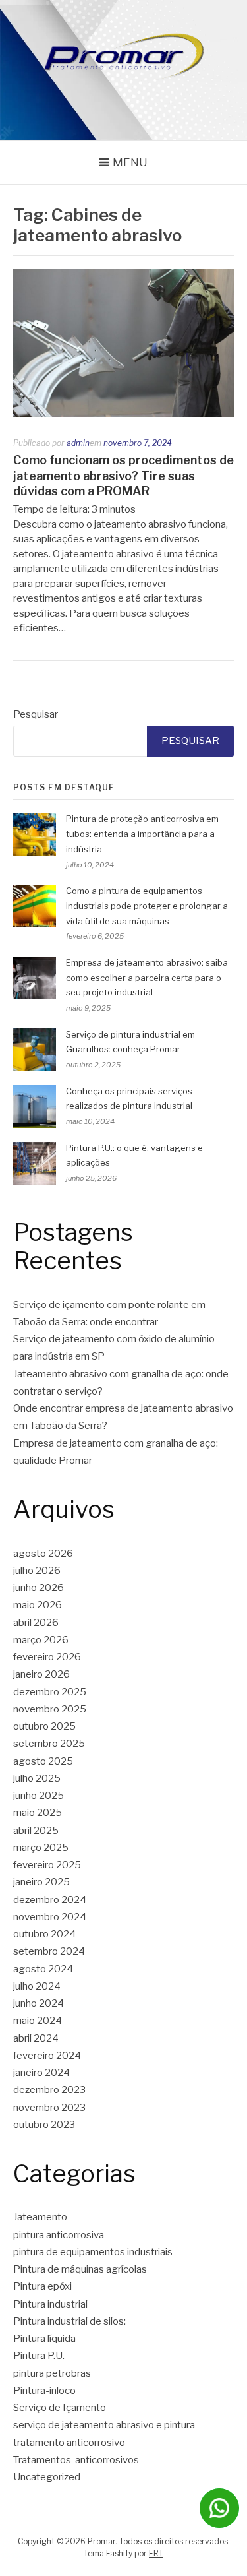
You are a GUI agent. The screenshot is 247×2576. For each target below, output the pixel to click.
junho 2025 (39, 1796)
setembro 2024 (49, 1951)
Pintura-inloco (44, 2391)
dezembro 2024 (50, 1900)
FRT (156, 2553)
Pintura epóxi (42, 2286)
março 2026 (41, 1640)
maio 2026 (38, 1605)
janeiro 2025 (41, 1882)
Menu (130, 162)
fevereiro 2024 (47, 2056)
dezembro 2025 (50, 1692)
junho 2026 (39, 1588)
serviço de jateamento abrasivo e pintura (104, 2425)
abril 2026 (36, 1623)
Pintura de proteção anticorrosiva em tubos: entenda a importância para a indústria (142, 834)
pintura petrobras (52, 2373)
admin (78, 443)
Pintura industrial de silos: (69, 2321)
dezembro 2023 (49, 2090)
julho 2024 (37, 1986)
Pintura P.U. (39, 2356)
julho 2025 (37, 1778)
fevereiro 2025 (47, 1865)
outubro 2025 (44, 1726)
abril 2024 (36, 2038)
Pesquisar (36, 714)
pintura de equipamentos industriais (93, 2252)
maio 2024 (38, 2021)
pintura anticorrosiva (59, 2235)
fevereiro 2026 (47, 1657)
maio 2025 (38, 1813)
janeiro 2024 (41, 2073)
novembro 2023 (49, 2108)
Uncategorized (47, 2477)
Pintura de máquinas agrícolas (80, 2269)
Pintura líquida (44, 2339)
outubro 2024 (44, 1934)
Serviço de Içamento (60, 2408)
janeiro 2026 (41, 1674)
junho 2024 (39, 2003)
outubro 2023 (44, 2125)
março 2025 (41, 1848)
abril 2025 (36, 1831)
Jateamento (40, 2217)
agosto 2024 (43, 1969)
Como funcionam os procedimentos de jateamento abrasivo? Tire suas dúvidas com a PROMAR (123, 476)
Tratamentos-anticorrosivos (76, 2460)
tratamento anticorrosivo (69, 2443)
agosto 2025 (43, 1761)
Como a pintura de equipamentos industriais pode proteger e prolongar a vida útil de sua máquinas (147, 906)
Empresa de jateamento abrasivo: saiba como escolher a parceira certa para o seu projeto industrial (147, 978)
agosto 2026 (43, 1554)
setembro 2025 (49, 1744)
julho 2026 (37, 1571)
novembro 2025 (50, 1709)
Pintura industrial (50, 2304)
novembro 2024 (50, 1917)
